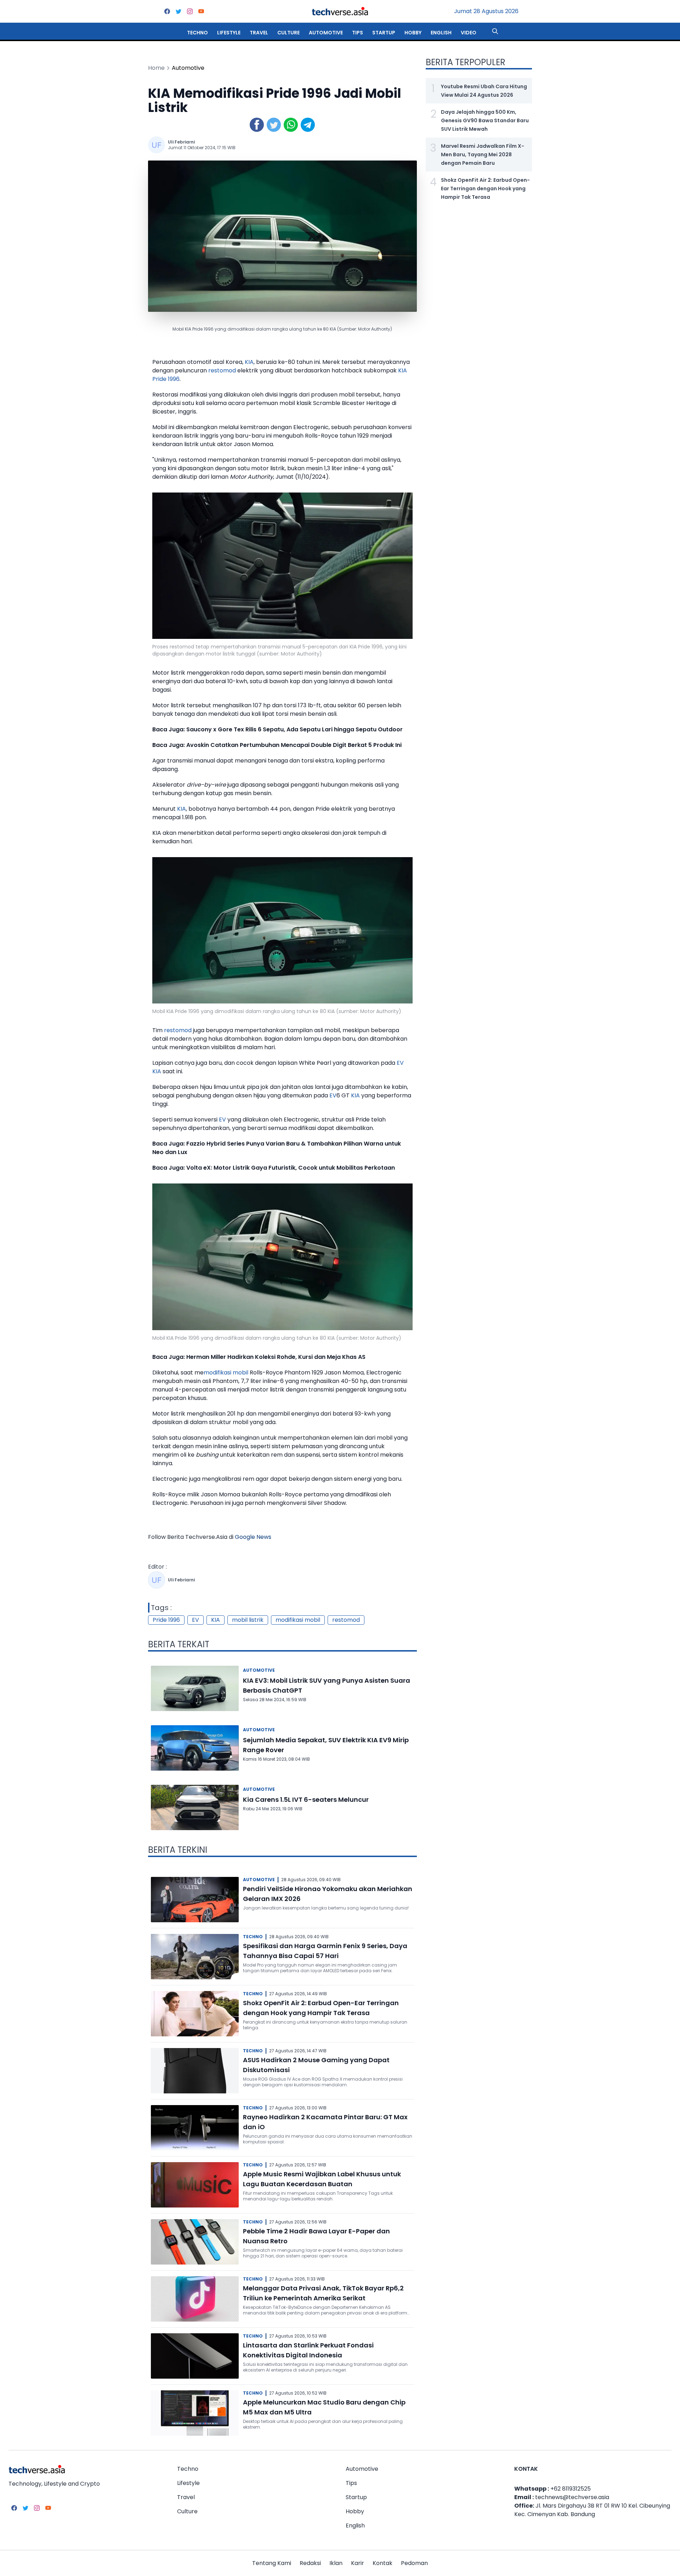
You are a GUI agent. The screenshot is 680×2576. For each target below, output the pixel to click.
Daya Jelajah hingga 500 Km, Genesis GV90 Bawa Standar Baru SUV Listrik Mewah (485, 120)
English (441, 33)
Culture (288, 33)
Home (156, 68)
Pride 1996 (166, 379)
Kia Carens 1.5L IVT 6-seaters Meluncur (306, 1799)
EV (400, 1063)
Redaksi (310, 2563)
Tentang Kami (272, 2563)
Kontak (382, 2563)
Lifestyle (229, 33)
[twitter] (178, 11)
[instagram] (190, 11)
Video (469, 33)
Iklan (336, 2563)
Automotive (326, 33)
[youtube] (201, 11)
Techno (197, 33)
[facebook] (167, 11)
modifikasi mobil (226, 1373)
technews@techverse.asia (572, 2497)
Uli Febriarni (181, 142)
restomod (222, 370)
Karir (358, 2563)
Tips (358, 33)
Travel (259, 33)
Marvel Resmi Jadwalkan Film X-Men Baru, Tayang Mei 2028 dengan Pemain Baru (483, 154)
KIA (249, 362)
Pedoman (414, 2563)
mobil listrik (248, 1620)
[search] (495, 31)
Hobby (413, 33)
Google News (253, 1537)
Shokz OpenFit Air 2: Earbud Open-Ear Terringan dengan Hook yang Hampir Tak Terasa (485, 189)
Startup (384, 33)
